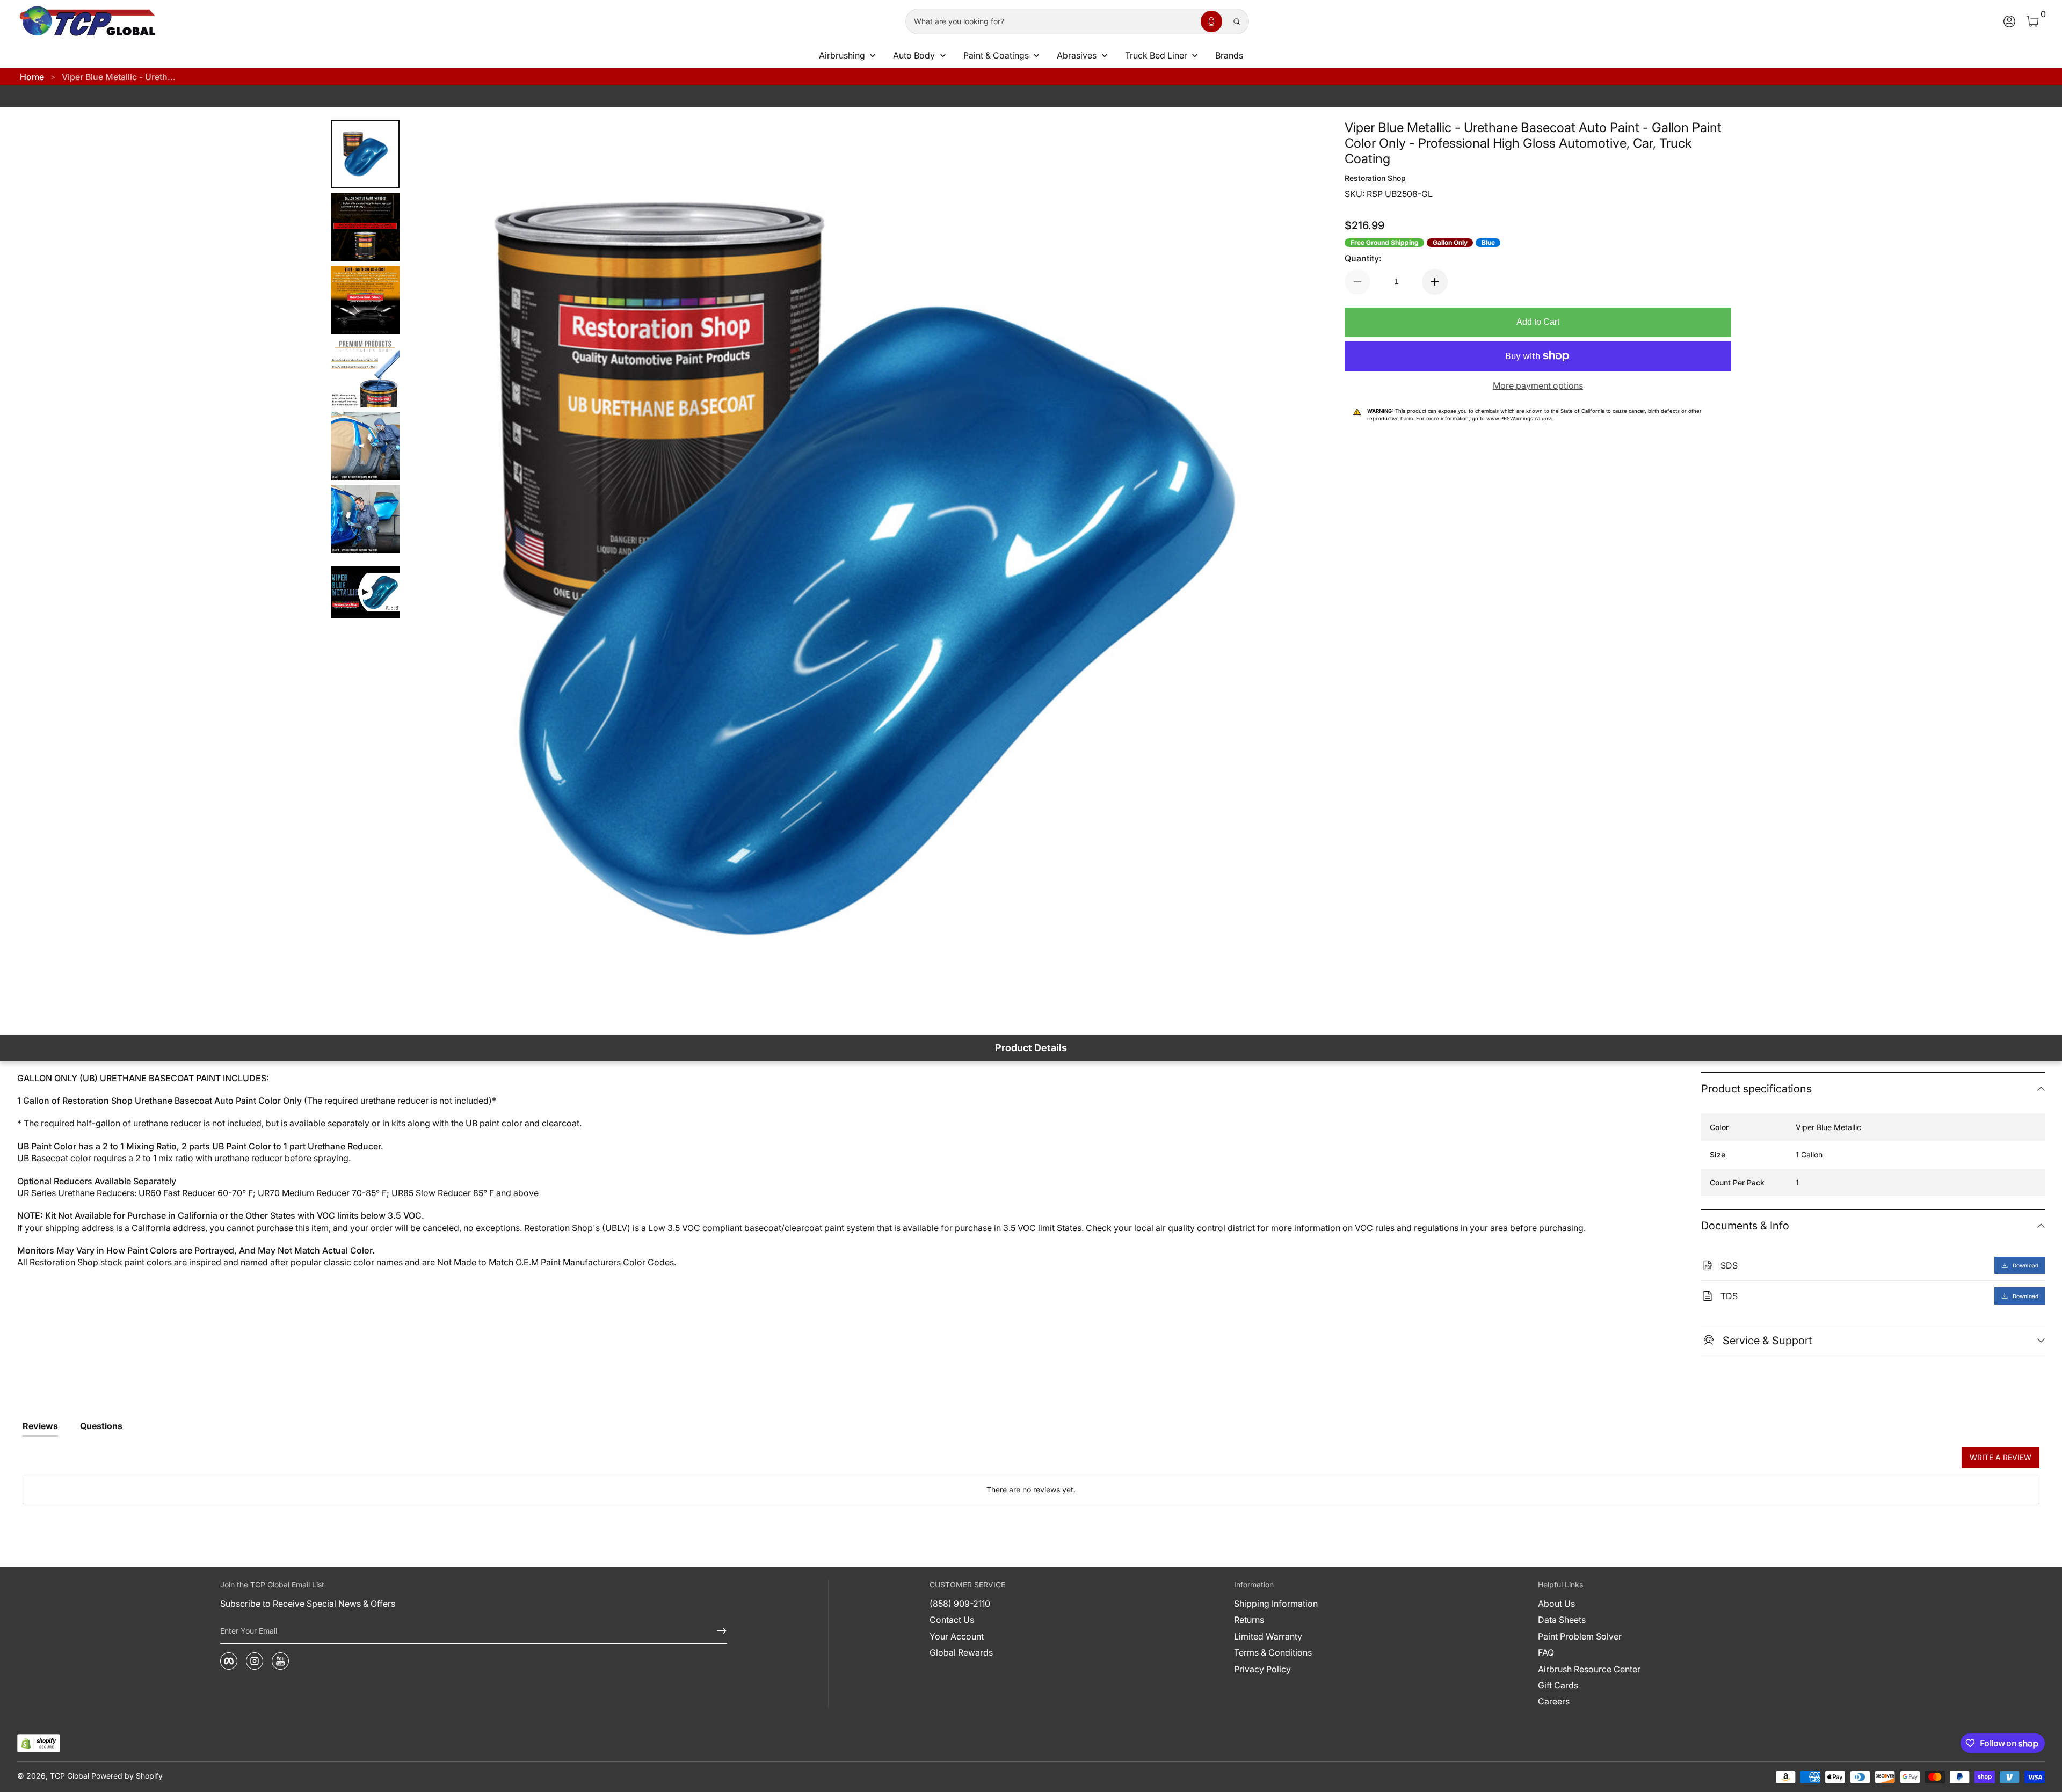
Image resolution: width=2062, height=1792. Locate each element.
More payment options (1538, 385)
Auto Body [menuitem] (914, 55)
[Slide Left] (430, 571)
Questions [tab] (101, 1426)
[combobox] (1051, 21)
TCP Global (70, 1776)
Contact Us (952, 1620)
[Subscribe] (717, 1631)
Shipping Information (1276, 1604)
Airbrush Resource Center (1589, 1669)
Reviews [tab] (40, 1426)
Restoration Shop (1375, 178)
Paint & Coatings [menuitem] (996, 55)
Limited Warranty (1268, 1636)
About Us (1556, 1604)
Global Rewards (961, 1652)
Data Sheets (1562, 1620)
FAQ (1546, 1652)
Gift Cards (1558, 1685)
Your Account (957, 1636)
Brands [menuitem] (1229, 55)
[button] (1211, 21)
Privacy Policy (1262, 1669)
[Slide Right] (1289, 571)
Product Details (1031, 1048)
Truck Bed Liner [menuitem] (1156, 55)
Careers (1554, 1701)
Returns (1249, 1620)
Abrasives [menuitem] (1077, 55)
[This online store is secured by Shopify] (39, 1743)
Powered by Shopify (127, 1776)
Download (2025, 1265)
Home (32, 77)
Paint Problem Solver (1580, 1636)
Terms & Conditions (1273, 1652)
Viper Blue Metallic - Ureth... (119, 77)
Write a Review (2001, 1457)
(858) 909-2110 (960, 1604)
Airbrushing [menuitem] (842, 55)
